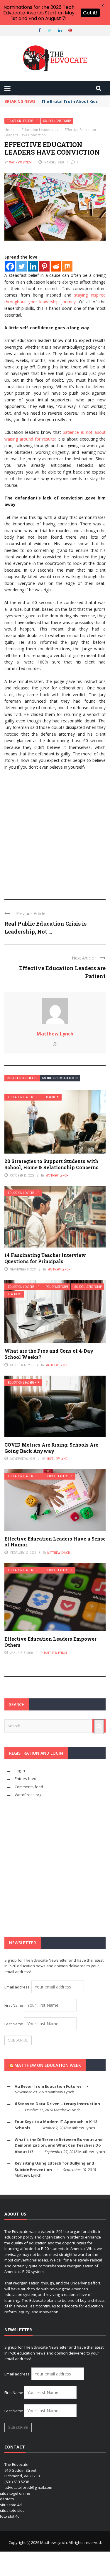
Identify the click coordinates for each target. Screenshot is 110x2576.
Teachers (53, 1097)
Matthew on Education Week (48, 2065)
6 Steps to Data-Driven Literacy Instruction (57, 2104)
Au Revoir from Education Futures (48, 2086)
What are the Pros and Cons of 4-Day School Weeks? (49, 1354)
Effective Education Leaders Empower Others (50, 1642)
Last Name (14, 2024)
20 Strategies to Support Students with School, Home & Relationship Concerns (51, 1164)
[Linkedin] (33, 266)
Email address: (18, 1987)
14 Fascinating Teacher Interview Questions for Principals (45, 1258)
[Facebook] (10, 266)
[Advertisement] (55, 832)
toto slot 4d (10, 2516)
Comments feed (29, 1787)
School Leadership (57, 121)
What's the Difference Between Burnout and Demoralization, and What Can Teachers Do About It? (59, 2146)
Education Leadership (22, 121)
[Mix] (67, 266)
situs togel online (15, 2493)
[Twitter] (22, 266)
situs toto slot (12, 2510)
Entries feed (26, 1778)
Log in (20, 1771)
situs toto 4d (11, 2505)
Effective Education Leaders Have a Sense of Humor (55, 1542)
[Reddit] (56, 266)
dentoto (7, 2499)
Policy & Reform (57, 1287)
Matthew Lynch (20, 162)
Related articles (22, 1078)
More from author (60, 1078)
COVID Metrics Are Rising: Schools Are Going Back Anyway (51, 1448)
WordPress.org (28, 1795)
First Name (14, 2005)
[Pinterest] (44, 266)
